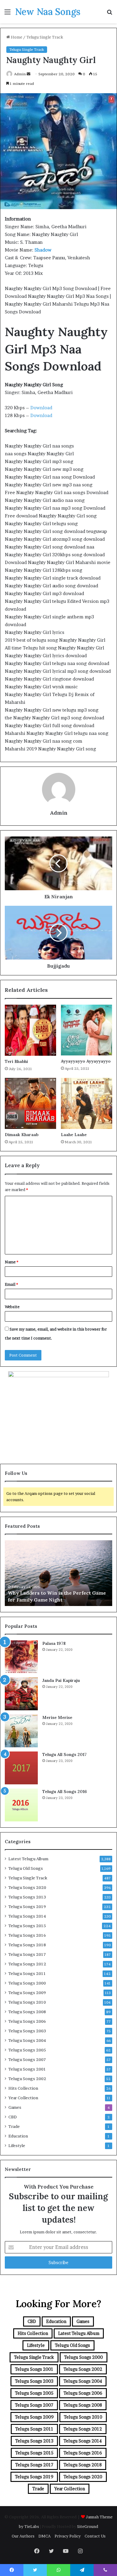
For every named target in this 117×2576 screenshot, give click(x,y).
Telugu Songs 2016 (27, 1935)
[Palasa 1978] (21, 1657)
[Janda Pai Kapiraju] (21, 1694)
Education (18, 2136)
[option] (58, 1573)
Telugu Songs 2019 (27, 1907)
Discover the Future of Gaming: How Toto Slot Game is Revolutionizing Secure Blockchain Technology (58, 1593)
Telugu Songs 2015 (27, 1926)
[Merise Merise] (21, 1731)
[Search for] (109, 14)
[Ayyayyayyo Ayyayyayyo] (87, 1030)
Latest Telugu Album (28, 1859)
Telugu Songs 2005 (27, 2050)
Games (15, 2107)
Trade (14, 2126)
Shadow (43, 250)
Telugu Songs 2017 (27, 1954)
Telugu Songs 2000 (27, 1983)
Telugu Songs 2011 (27, 1973)
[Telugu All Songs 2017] (21, 1768)
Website (12, 1307)
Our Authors (23, 2536)
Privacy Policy (68, 2536)
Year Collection (23, 2098)
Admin (20, 74)
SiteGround (88, 2526)
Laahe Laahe (74, 1135)
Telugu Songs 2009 (27, 1993)
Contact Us (95, 2536)
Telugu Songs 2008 (27, 2012)
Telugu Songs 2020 (27, 1887)
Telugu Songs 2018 (27, 1945)
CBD (13, 2117)
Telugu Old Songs (26, 1868)
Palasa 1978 (54, 1643)
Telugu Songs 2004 (27, 2040)
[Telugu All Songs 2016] (21, 1805)
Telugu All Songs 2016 (64, 1792)
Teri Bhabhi (16, 1061)
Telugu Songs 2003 (27, 2031)
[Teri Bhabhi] (30, 1030)
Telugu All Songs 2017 (64, 1754)
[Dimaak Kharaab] (30, 1103)
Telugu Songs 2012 (27, 1964)
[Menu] (7, 14)
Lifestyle (17, 2146)
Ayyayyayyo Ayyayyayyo (86, 1061)
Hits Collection (23, 2088)
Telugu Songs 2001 (27, 2069)
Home (16, 37)
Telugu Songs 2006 (27, 2021)
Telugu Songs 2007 (27, 2059)
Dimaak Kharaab (22, 1135)
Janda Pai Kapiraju (61, 1680)
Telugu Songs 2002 (27, 2079)
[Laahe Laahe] (87, 1103)
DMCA (45, 2536)
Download (41, 408)
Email (11, 1284)
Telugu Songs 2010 (27, 2002)
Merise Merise (57, 1717)
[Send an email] (28, 74)
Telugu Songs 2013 (27, 1897)
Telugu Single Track (45, 37)
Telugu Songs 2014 (27, 1916)
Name (12, 1262)
